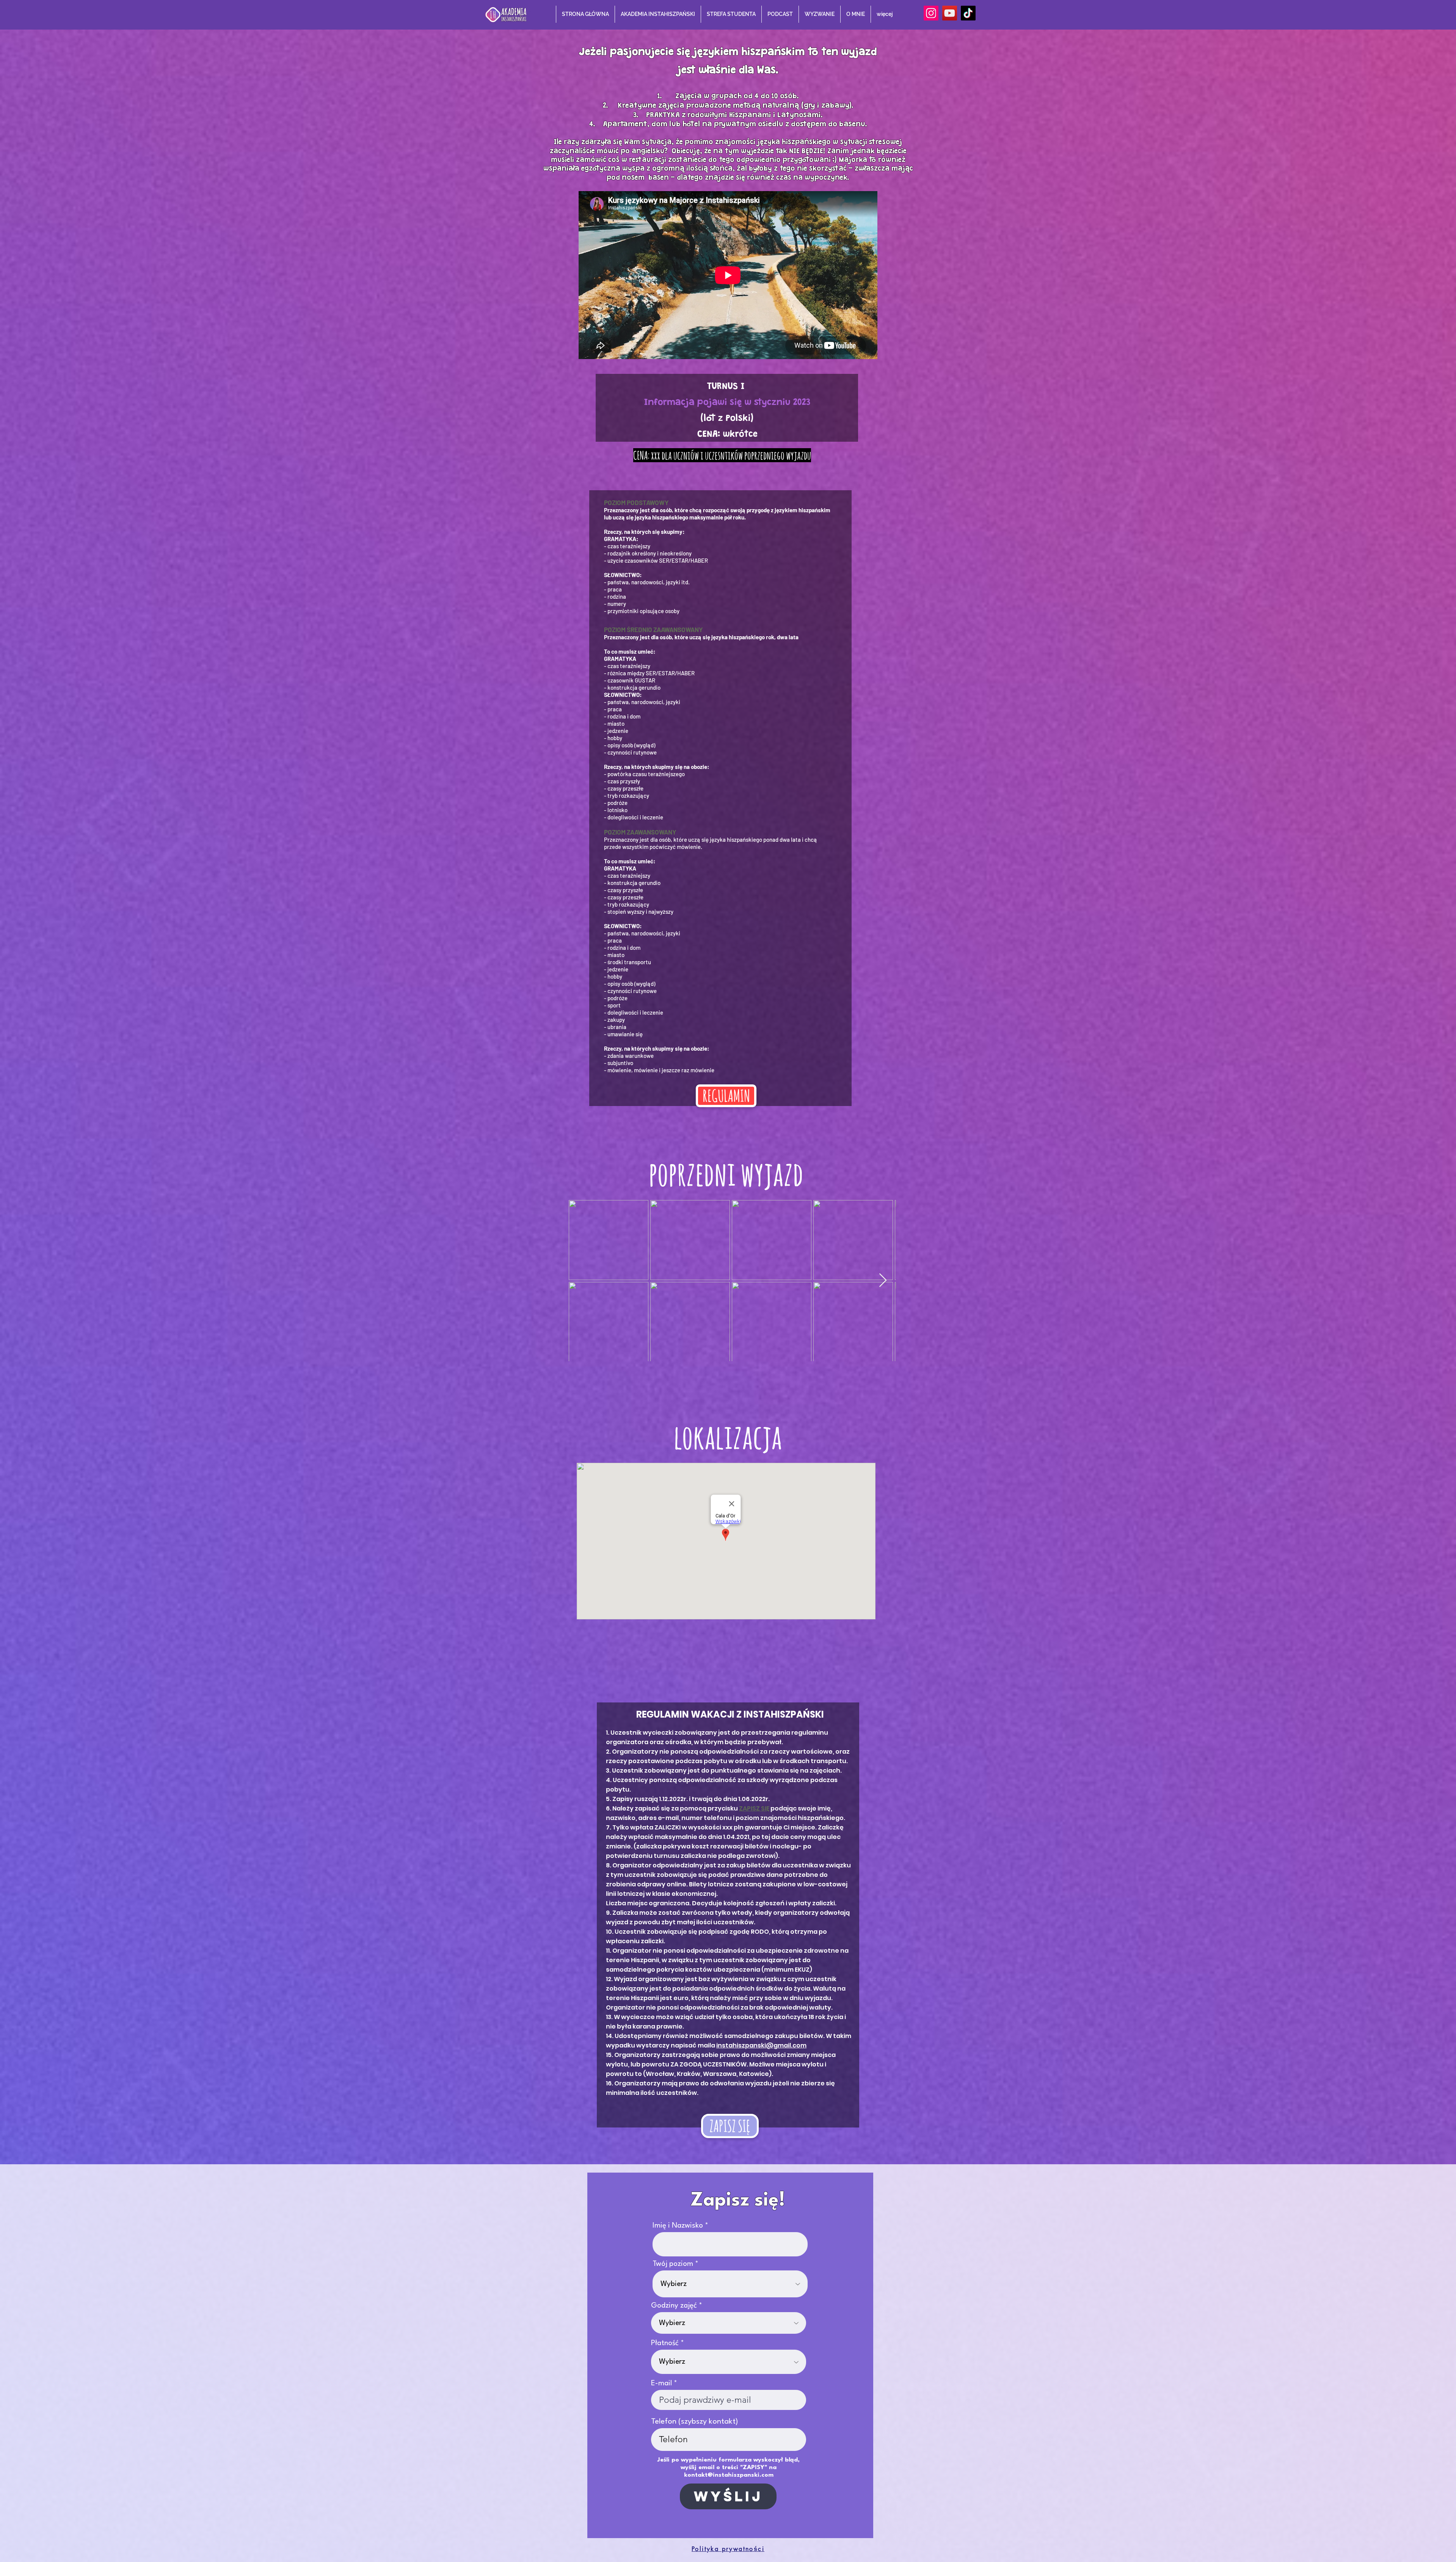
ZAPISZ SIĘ (754, 1808)
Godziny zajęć (674, 2306)
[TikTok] (968, 13)
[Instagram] (931, 13)
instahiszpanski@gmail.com (761, 2045)
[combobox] (730, 2284)
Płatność (665, 2343)
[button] (658, 14)
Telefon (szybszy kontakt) (695, 2422)
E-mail (661, 2383)
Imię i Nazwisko (678, 2226)
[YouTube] (950, 13)
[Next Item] (883, 1281)
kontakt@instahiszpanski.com (729, 2475)
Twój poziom (673, 2264)
